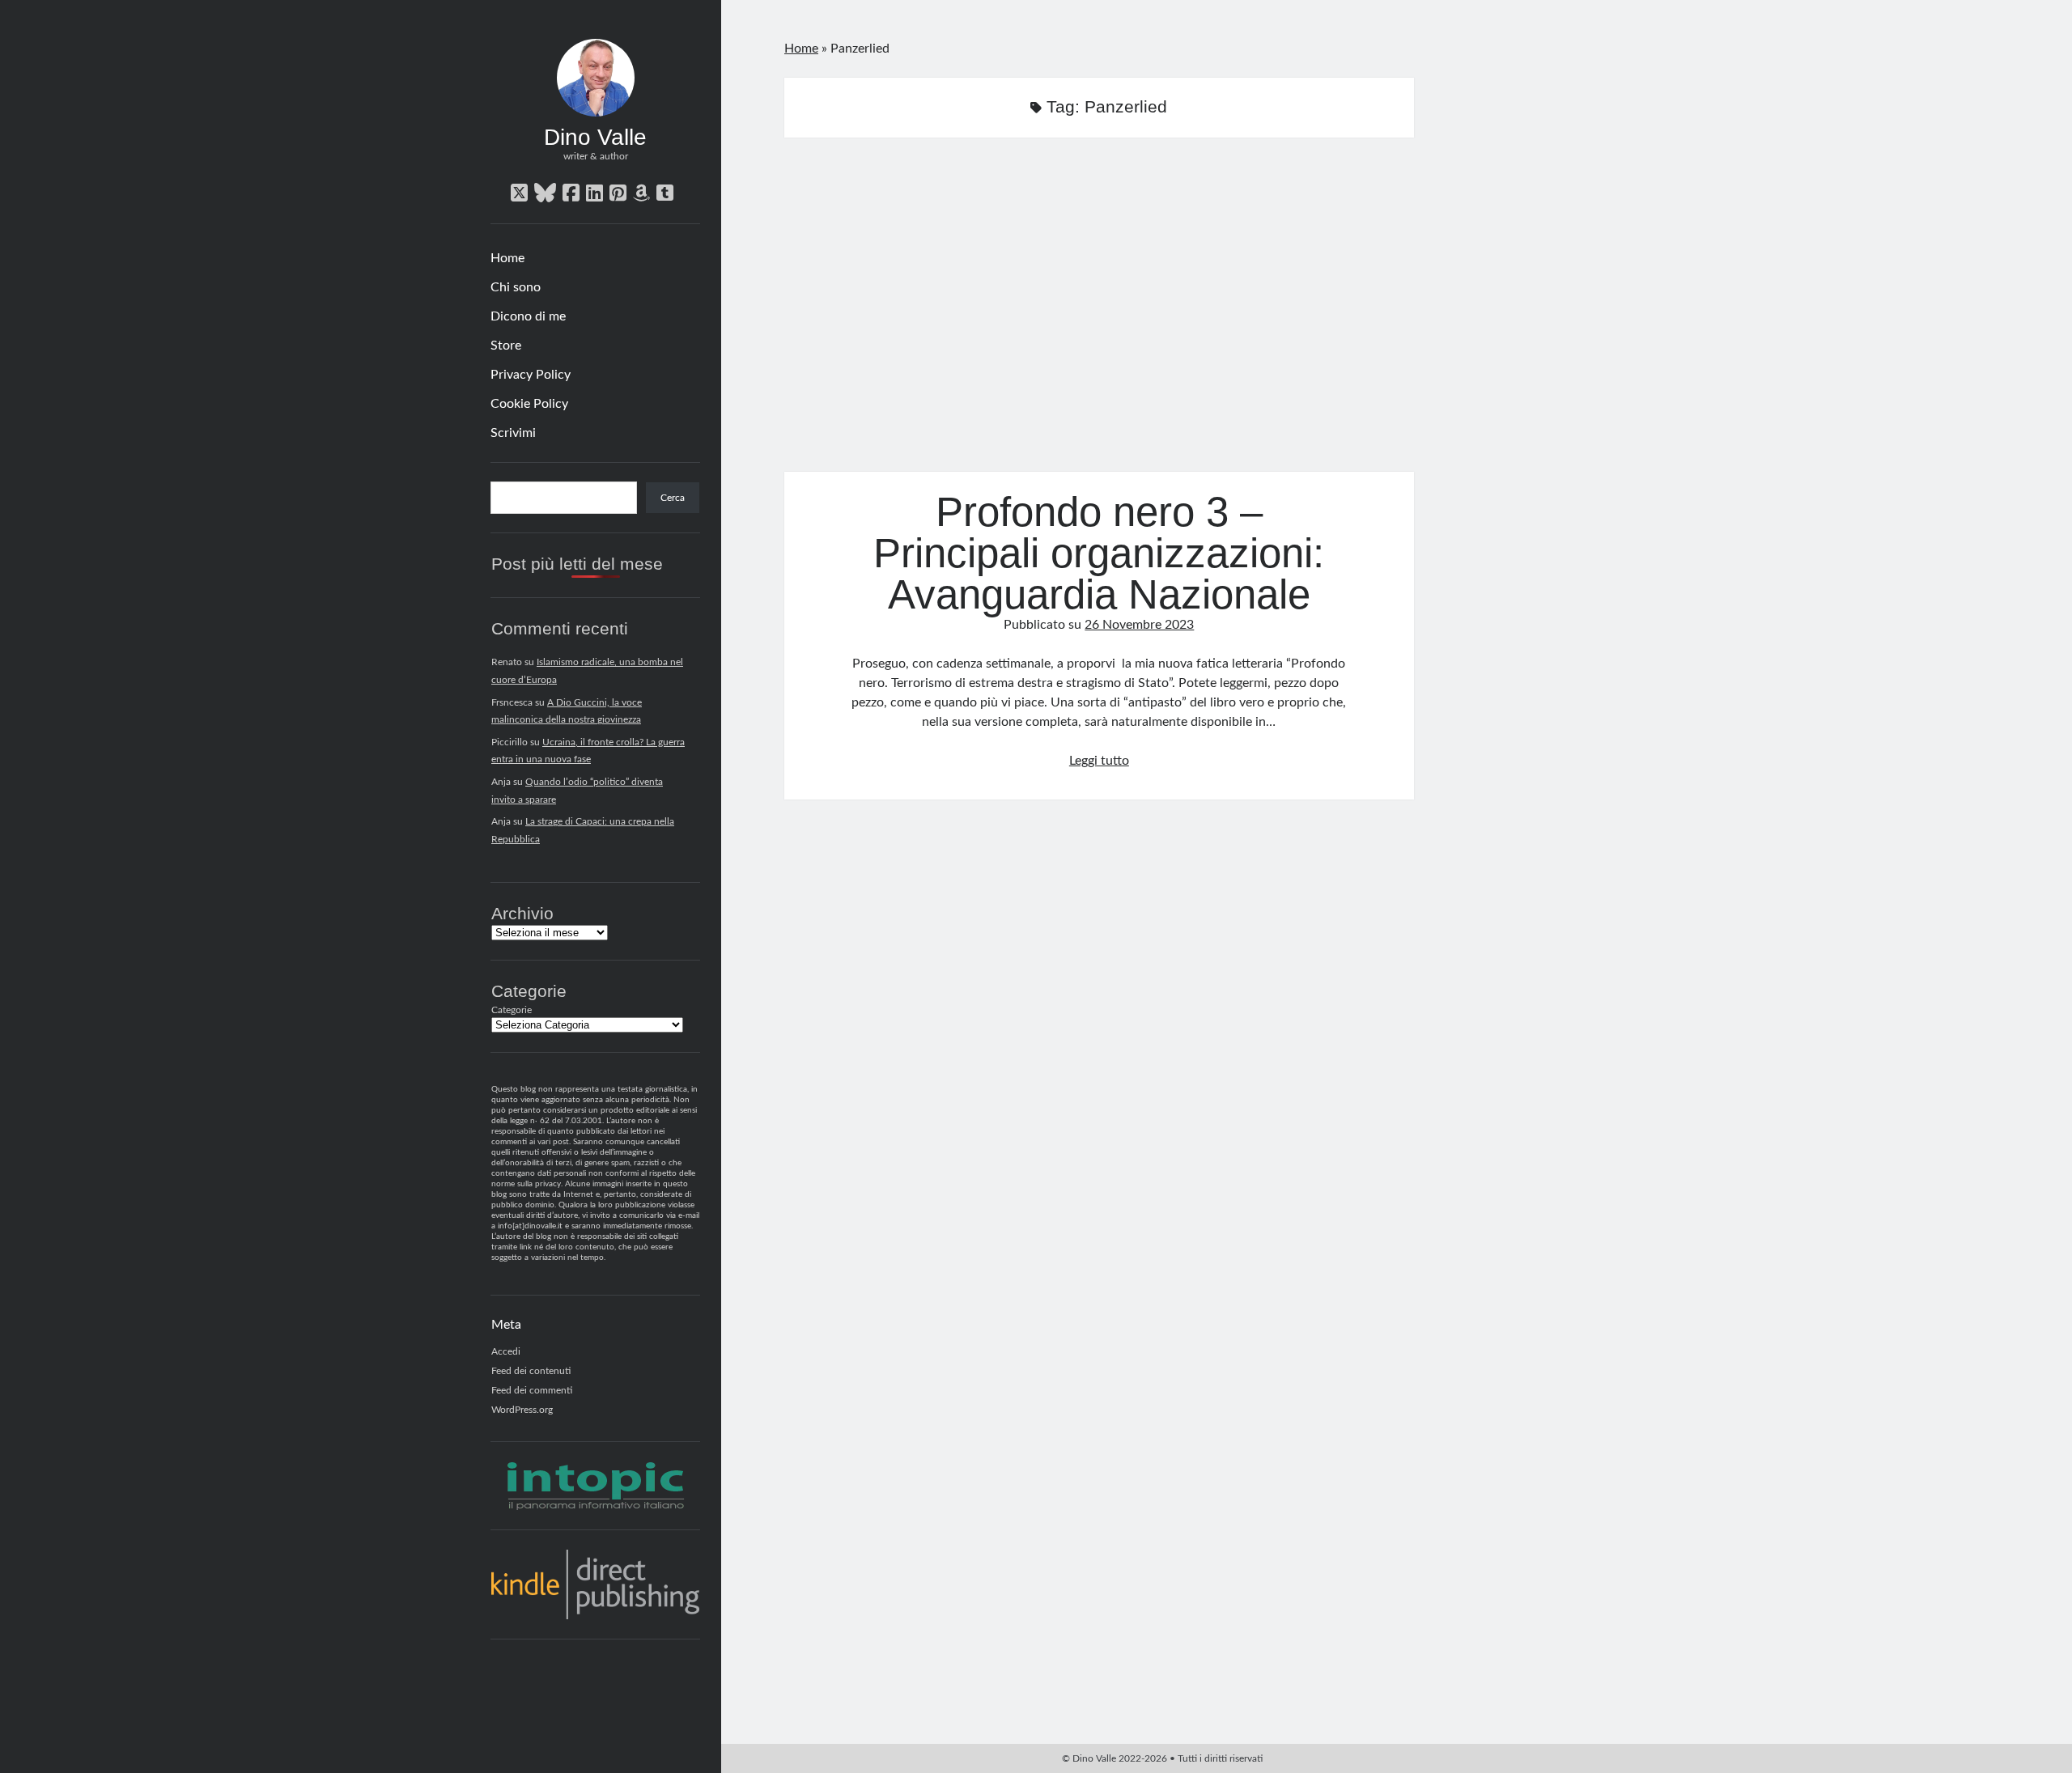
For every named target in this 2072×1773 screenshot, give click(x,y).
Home (507, 258)
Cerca (673, 498)
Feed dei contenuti (531, 1371)
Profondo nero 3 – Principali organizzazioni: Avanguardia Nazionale (1099, 314)
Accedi (506, 1351)
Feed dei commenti (532, 1390)
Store (506, 346)
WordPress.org (522, 1410)
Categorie (512, 1010)
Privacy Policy (531, 375)
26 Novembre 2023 (1139, 625)
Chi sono (516, 287)
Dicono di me (528, 316)
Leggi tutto (1099, 761)
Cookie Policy (529, 404)
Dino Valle (595, 137)
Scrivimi (513, 433)
